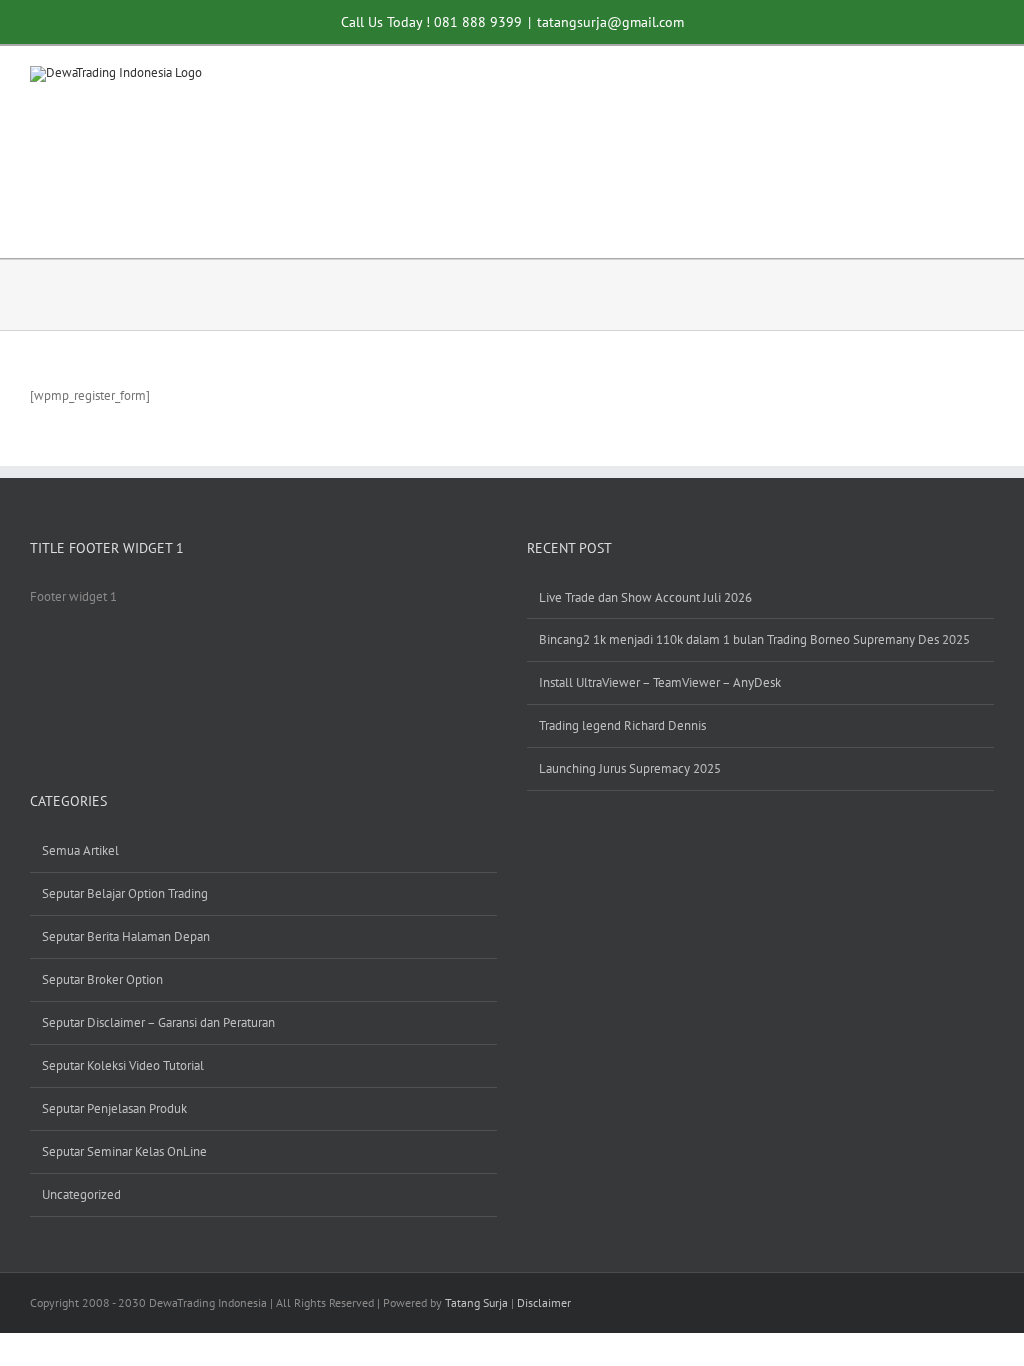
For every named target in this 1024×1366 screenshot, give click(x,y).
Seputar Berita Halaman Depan (126, 936)
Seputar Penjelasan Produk (114, 1108)
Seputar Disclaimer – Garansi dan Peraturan (158, 1022)
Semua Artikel (80, 850)
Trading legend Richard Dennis (622, 725)
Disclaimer (544, 1302)
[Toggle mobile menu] (986, 81)
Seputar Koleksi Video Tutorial (123, 1065)
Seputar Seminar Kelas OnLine (124, 1151)
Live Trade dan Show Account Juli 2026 (645, 597)
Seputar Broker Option (102, 979)
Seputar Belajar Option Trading (125, 893)
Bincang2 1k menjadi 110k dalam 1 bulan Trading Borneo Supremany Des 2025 (754, 639)
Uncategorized (81, 1194)
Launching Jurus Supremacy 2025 (630, 768)
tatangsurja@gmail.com (610, 21)
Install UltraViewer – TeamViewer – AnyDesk (660, 682)
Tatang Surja (476, 1302)
